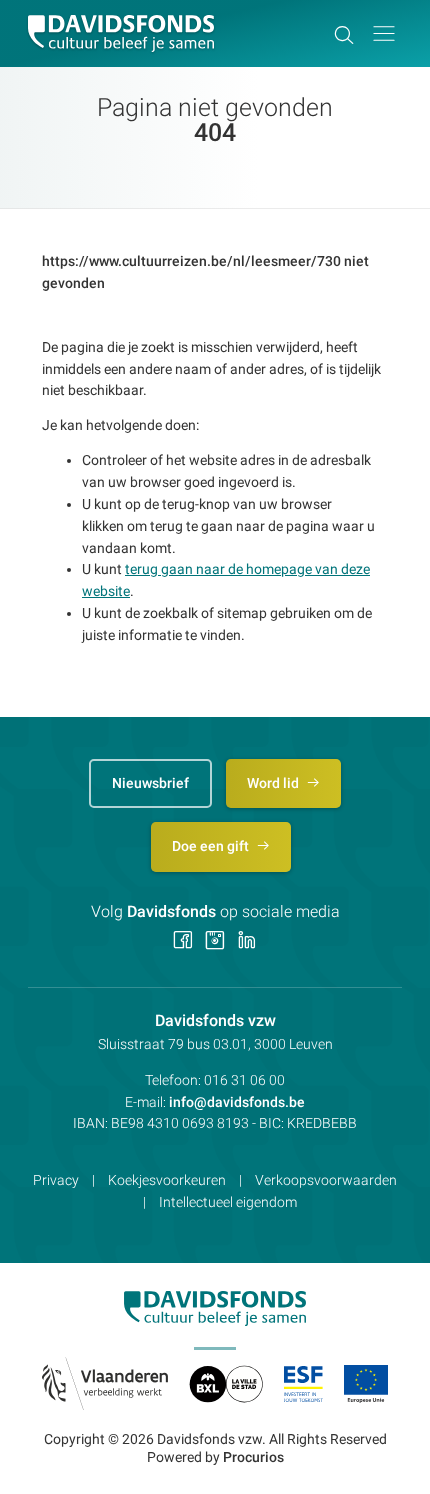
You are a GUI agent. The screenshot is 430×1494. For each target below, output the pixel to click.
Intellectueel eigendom (228, 1202)
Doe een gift (212, 846)
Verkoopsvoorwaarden (326, 1180)
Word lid (274, 783)
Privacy (56, 1180)
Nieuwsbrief (150, 783)
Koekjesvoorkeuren (167, 1180)
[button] (384, 33)
